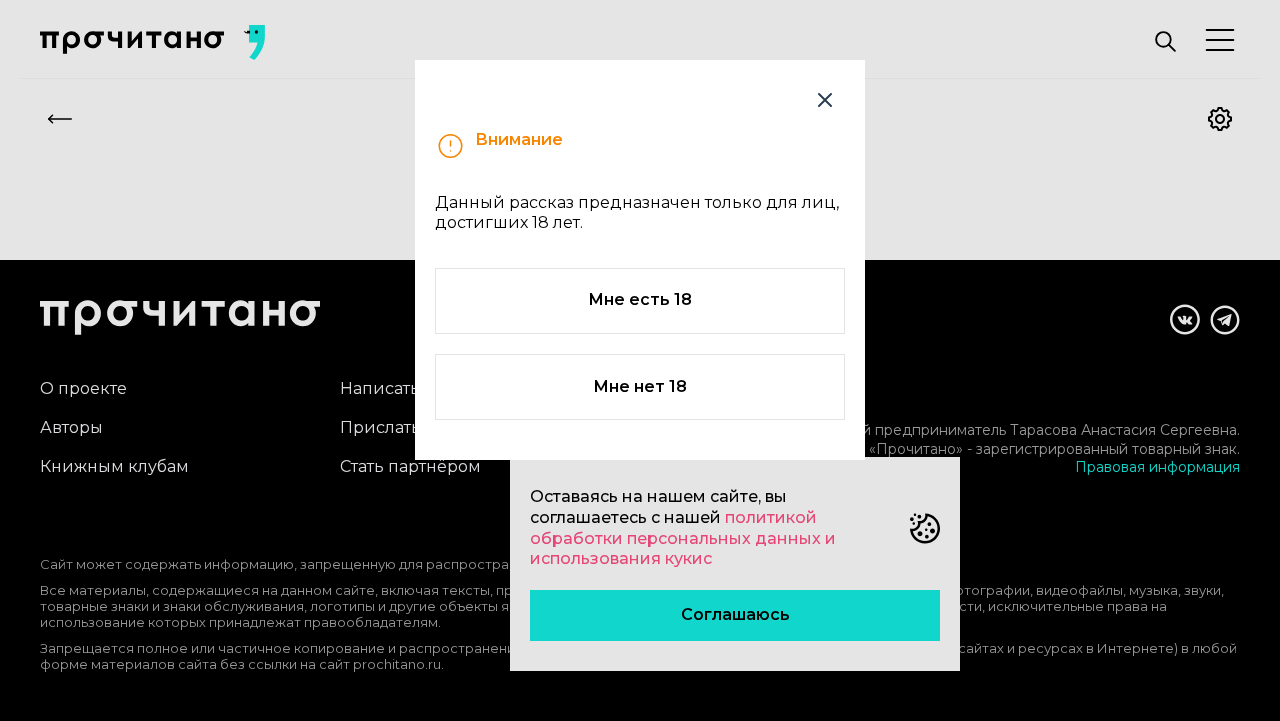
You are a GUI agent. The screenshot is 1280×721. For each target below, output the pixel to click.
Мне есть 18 (640, 299)
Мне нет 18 (640, 386)
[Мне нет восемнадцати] (825, 100)
